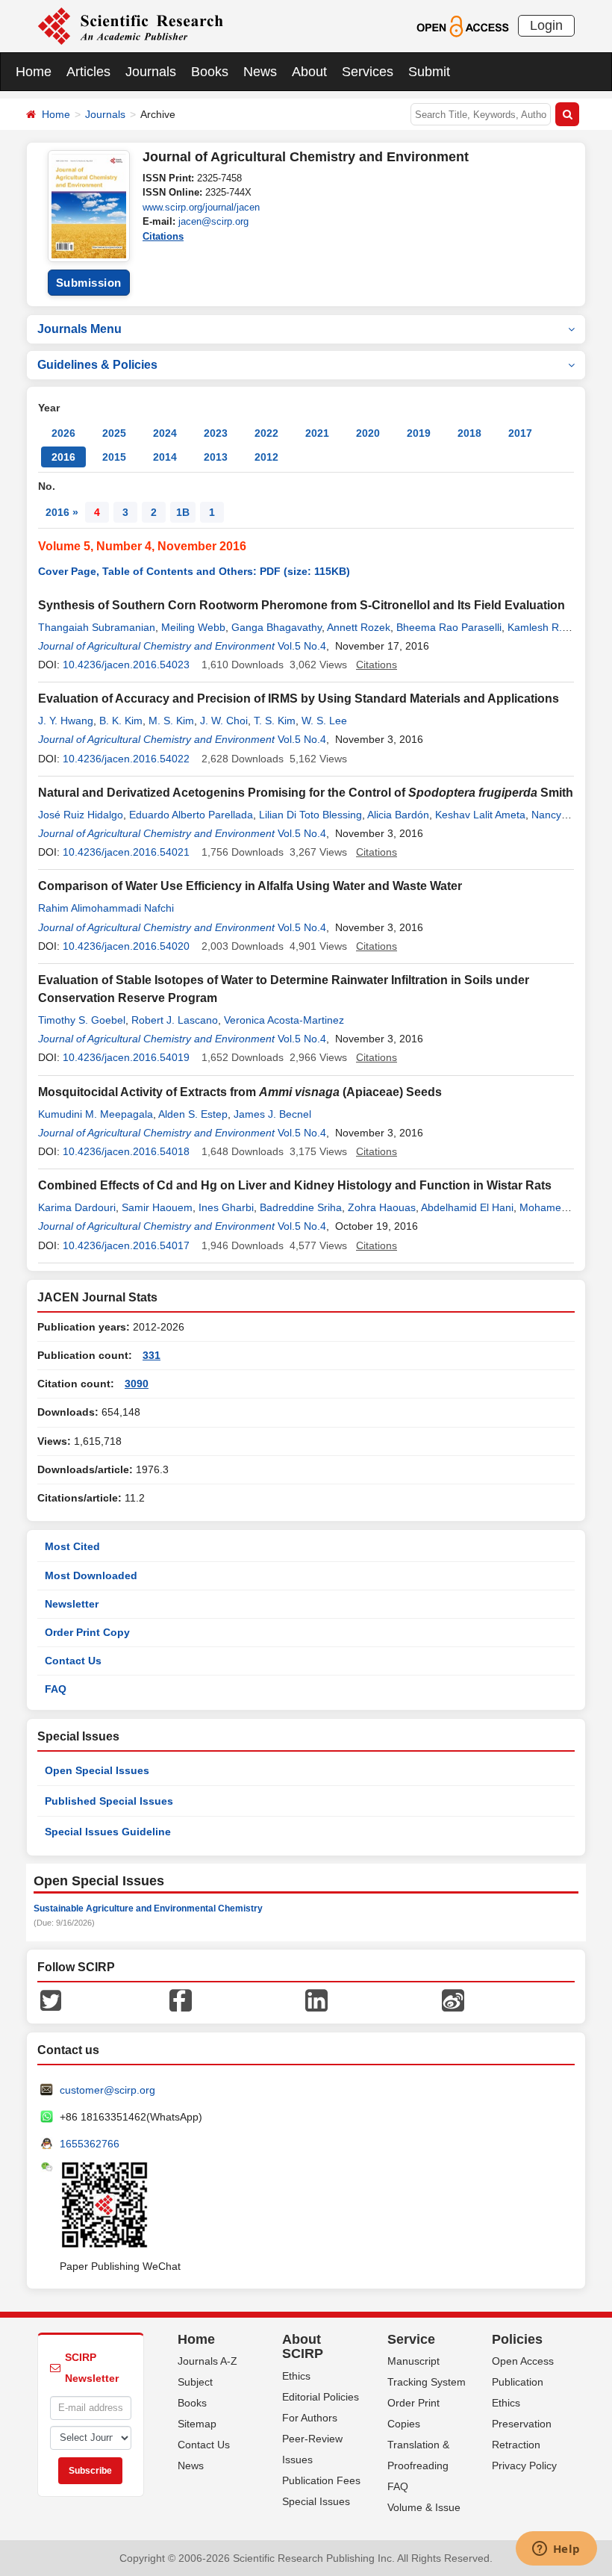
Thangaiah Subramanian (97, 627)
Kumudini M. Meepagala (96, 1114)
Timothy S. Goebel (82, 1020)
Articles (88, 72)
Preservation (522, 2424)
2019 (419, 433)
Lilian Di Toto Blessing (310, 815)
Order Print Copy (87, 1632)
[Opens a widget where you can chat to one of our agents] (556, 2550)
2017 (520, 433)
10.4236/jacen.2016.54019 (126, 1057)
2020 (368, 433)
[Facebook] (181, 1999)
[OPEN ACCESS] (462, 25)
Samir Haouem (157, 1207)
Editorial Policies (321, 2397)
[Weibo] (453, 1999)
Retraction (516, 2445)
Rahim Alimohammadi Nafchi (106, 908)
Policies (517, 2339)
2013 (216, 457)
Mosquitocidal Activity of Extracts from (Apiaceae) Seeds (240, 1092)
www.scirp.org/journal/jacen (201, 207)
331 (152, 1355)
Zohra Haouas (382, 1207)
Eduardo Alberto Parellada (191, 815)
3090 (137, 1384)
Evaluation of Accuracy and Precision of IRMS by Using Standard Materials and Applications (299, 699)
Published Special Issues (109, 1801)
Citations (163, 236)
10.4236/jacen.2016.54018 (126, 1151)
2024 (165, 433)
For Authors (310, 2418)
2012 (266, 457)
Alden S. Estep (193, 1114)
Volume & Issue (424, 2507)
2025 (114, 433)
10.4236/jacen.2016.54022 (126, 759)
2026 (63, 433)
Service (411, 2339)
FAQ (56, 1689)
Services (368, 72)
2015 (114, 457)
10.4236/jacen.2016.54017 (126, 1245)
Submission (89, 283)
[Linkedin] (316, 1999)
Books (210, 72)
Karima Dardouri (77, 1207)
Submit (429, 72)
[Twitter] (51, 1999)
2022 (266, 433)
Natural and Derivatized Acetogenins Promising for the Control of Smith (306, 793)
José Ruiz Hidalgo (81, 815)
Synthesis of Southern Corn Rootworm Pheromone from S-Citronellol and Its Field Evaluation (302, 605)
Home (34, 72)
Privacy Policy (524, 2465)
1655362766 (90, 2144)
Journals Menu (79, 329)
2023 (216, 433)
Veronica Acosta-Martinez (284, 1020)
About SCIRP (303, 2347)
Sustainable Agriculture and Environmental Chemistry (148, 1908)
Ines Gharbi (226, 1207)
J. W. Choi (224, 721)
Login (546, 25)
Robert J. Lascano (175, 1020)
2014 (165, 457)
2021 (317, 433)
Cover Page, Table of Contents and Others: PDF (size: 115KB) (194, 571)
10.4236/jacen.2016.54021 (126, 852)
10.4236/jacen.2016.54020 (126, 946)
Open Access (523, 2361)
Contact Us (73, 1661)
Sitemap (197, 2424)
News (260, 72)
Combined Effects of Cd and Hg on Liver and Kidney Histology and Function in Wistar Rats (295, 1185)
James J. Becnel (272, 1114)
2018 (469, 433)
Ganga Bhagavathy (277, 627)
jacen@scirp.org (213, 221)
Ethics (296, 2376)
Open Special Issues (97, 1770)
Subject (195, 2382)
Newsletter (72, 1604)
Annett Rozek (359, 627)
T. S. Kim (275, 721)
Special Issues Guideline (108, 1832)
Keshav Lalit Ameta (480, 815)
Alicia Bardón (398, 815)
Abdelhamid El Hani (467, 1207)
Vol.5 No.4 (302, 646)
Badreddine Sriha (301, 1207)
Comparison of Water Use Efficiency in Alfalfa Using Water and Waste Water (250, 886)
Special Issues (316, 2501)
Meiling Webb (193, 627)
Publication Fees (321, 2480)
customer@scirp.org (107, 2090)
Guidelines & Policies (97, 365)
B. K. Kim (121, 721)
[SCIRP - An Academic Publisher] (130, 25)
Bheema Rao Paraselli (449, 627)
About (309, 72)
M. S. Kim (171, 721)
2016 (63, 457)
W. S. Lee (324, 721)
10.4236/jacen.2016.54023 (126, 665)
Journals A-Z (207, 2361)
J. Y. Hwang (66, 721)
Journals (151, 72)
